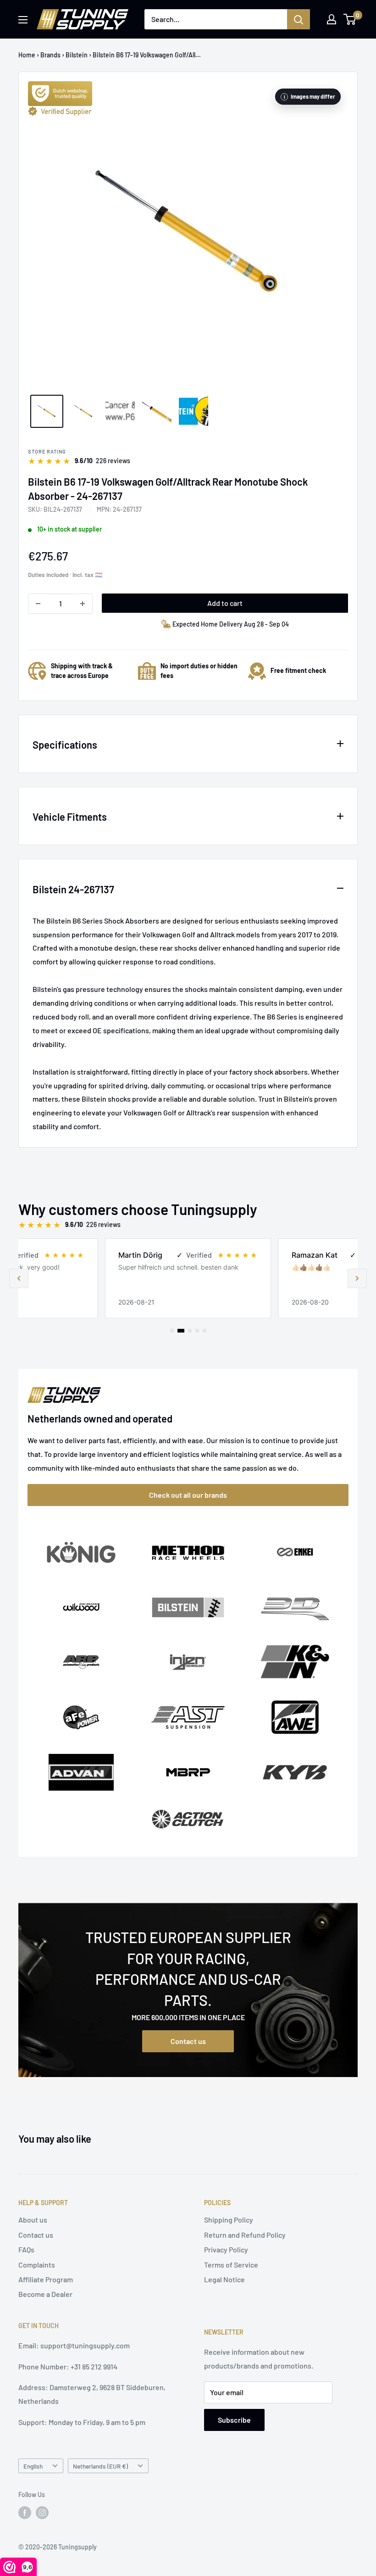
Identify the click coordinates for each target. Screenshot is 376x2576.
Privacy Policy (226, 2249)
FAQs (26, 2249)
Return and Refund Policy (245, 2235)
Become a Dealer (45, 2294)
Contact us (188, 2041)
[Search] (299, 19)
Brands (50, 55)
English (33, 2466)
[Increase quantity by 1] (83, 604)
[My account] (332, 19)
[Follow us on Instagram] (42, 2513)
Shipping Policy (229, 2220)
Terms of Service (231, 2265)
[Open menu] (23, 20)
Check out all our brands (188, 1495)
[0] (350, 19)
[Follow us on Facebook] (25, 2513)
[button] (357, 1278)
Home (27, 55)
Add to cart (225, 603)
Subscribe (234, 2420)
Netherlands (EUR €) (100, 2466)
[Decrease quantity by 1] (38, 604)
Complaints (37, 2265)
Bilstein (77, 55)
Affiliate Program (46, 2279)
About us (33, 2220)
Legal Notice (224, 2279)
